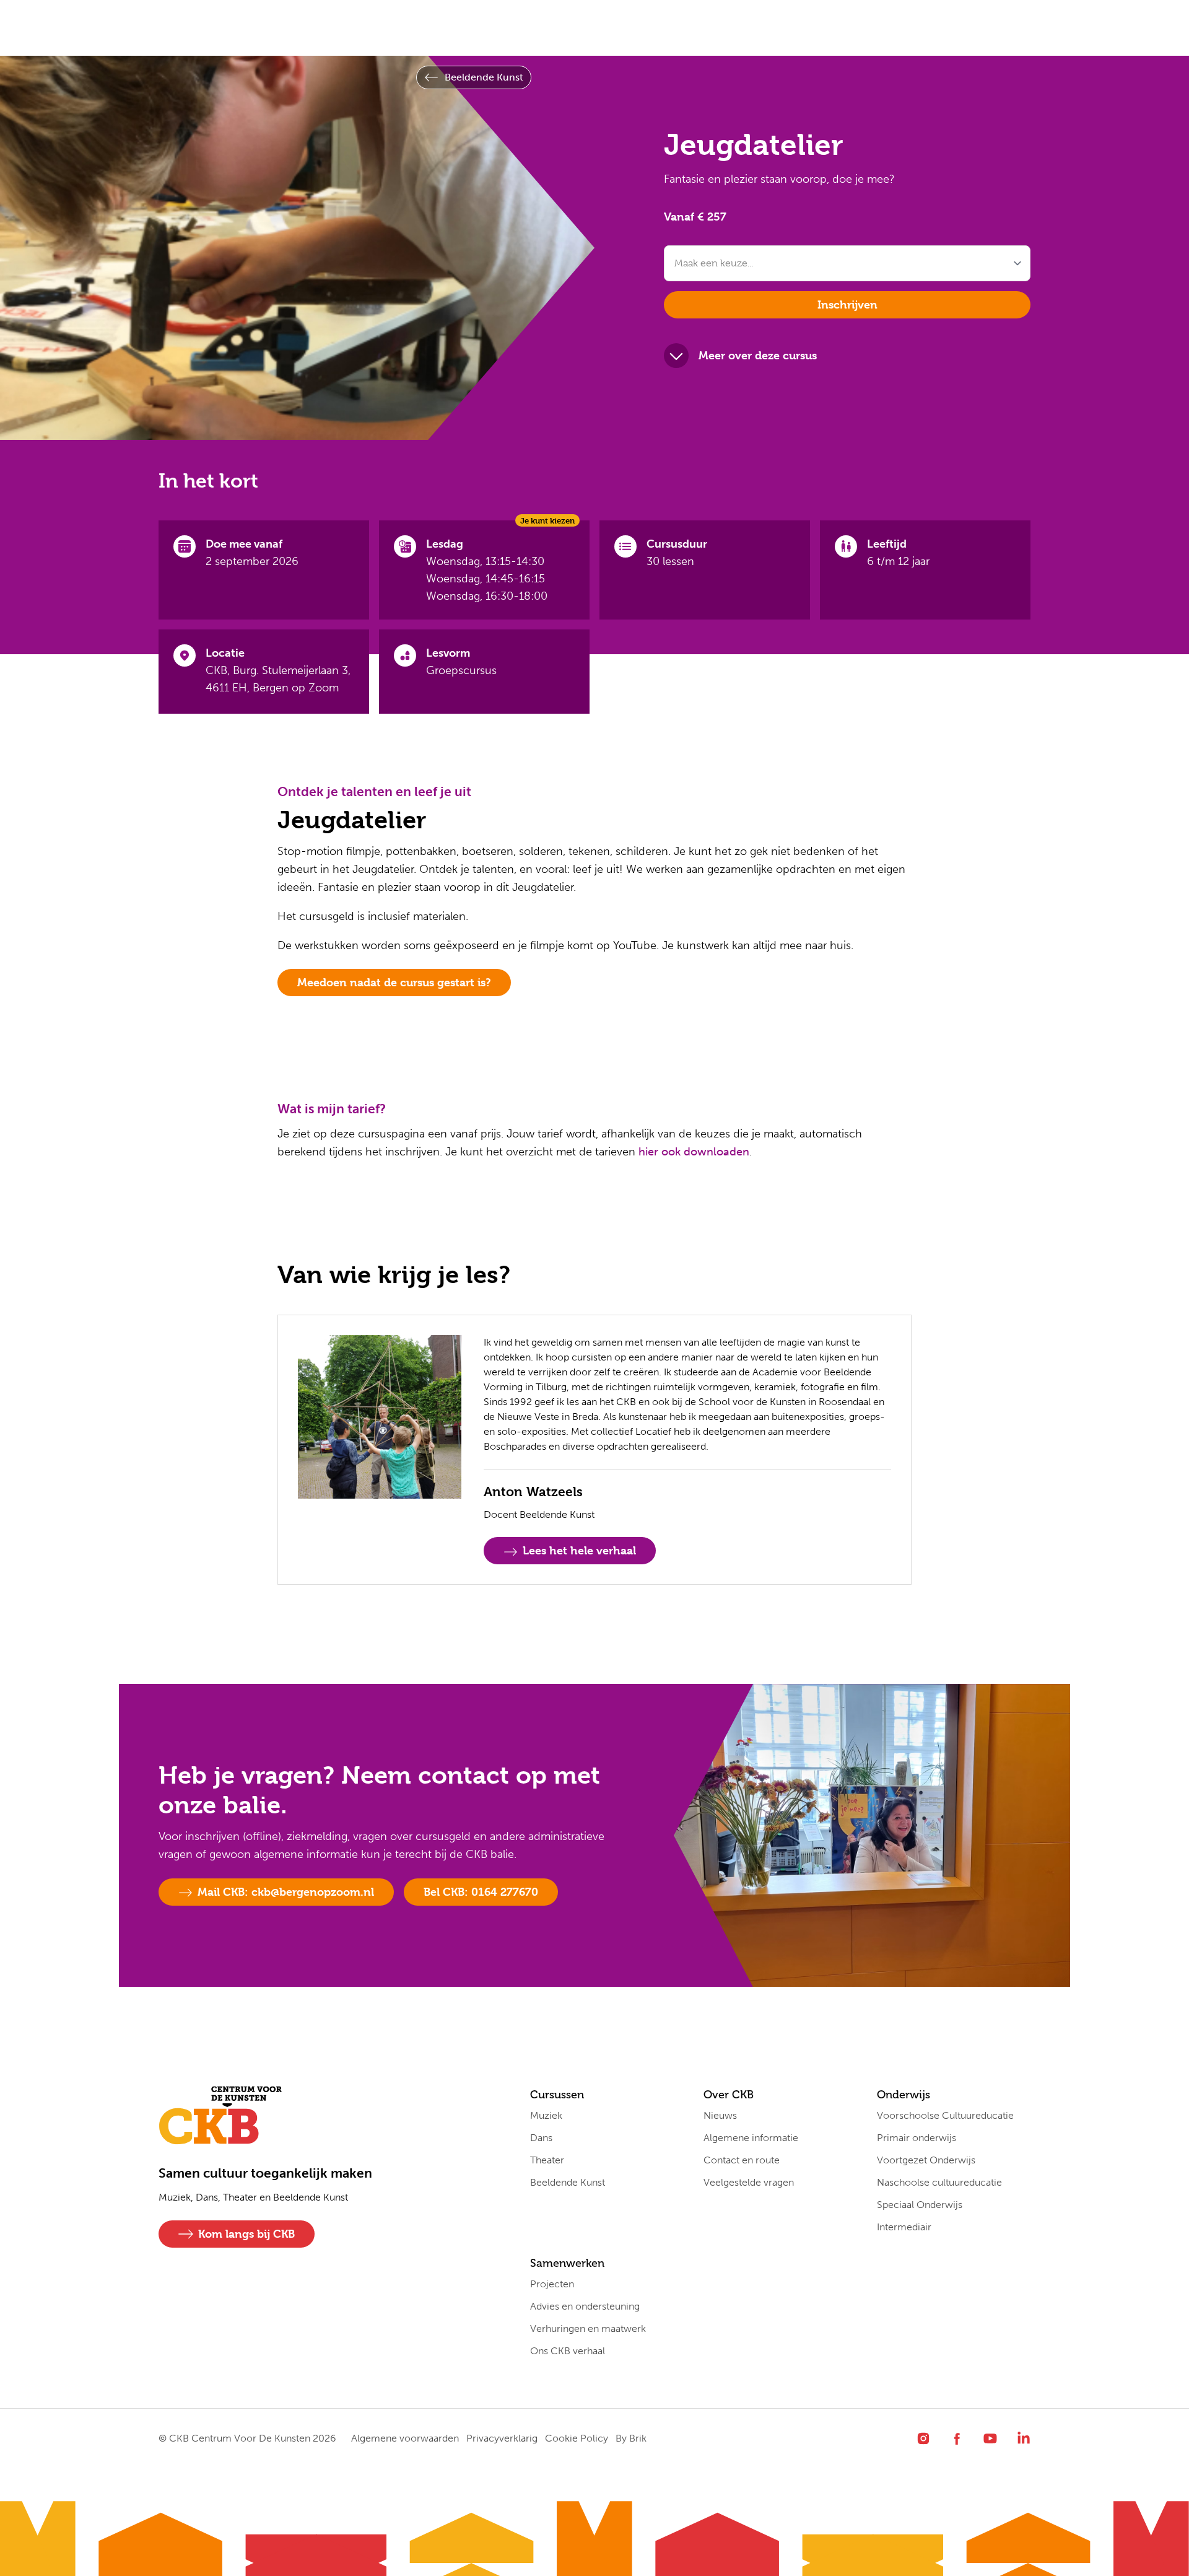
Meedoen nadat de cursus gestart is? (394, 982)
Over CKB (354, 28)
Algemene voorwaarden (405, 2438)
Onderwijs (440, 28)
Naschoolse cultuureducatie (939, 2182)
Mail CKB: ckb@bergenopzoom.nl (286, 1892)
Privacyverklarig (502, 2438)
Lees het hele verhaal (579, 1550)
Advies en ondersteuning (585, 2306)
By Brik (631, 2438)
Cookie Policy (577, 2438)
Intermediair (904, 2227)
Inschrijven (847, 304)
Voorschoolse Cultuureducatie (945, 2115)
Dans (541, 2138)
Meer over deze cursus (758, 355)
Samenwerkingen (543, 28)
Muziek (546, 2115)
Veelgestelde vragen (749, 2182)
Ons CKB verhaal (568, 2351)
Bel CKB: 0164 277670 (481, 1892)
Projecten (552, 2284)
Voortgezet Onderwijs (926, 2160)
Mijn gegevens (655, 28)
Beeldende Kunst (484, 77)
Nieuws (720, 2115)
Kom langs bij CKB (246, 2234)
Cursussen (268, 28)
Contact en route (742, 2160)
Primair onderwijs (917, 2138)
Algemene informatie (751, 2138)
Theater (547, 2160)
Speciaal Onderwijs (920, 2205)
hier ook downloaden (694, 1152)
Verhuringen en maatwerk (588, 2328)
